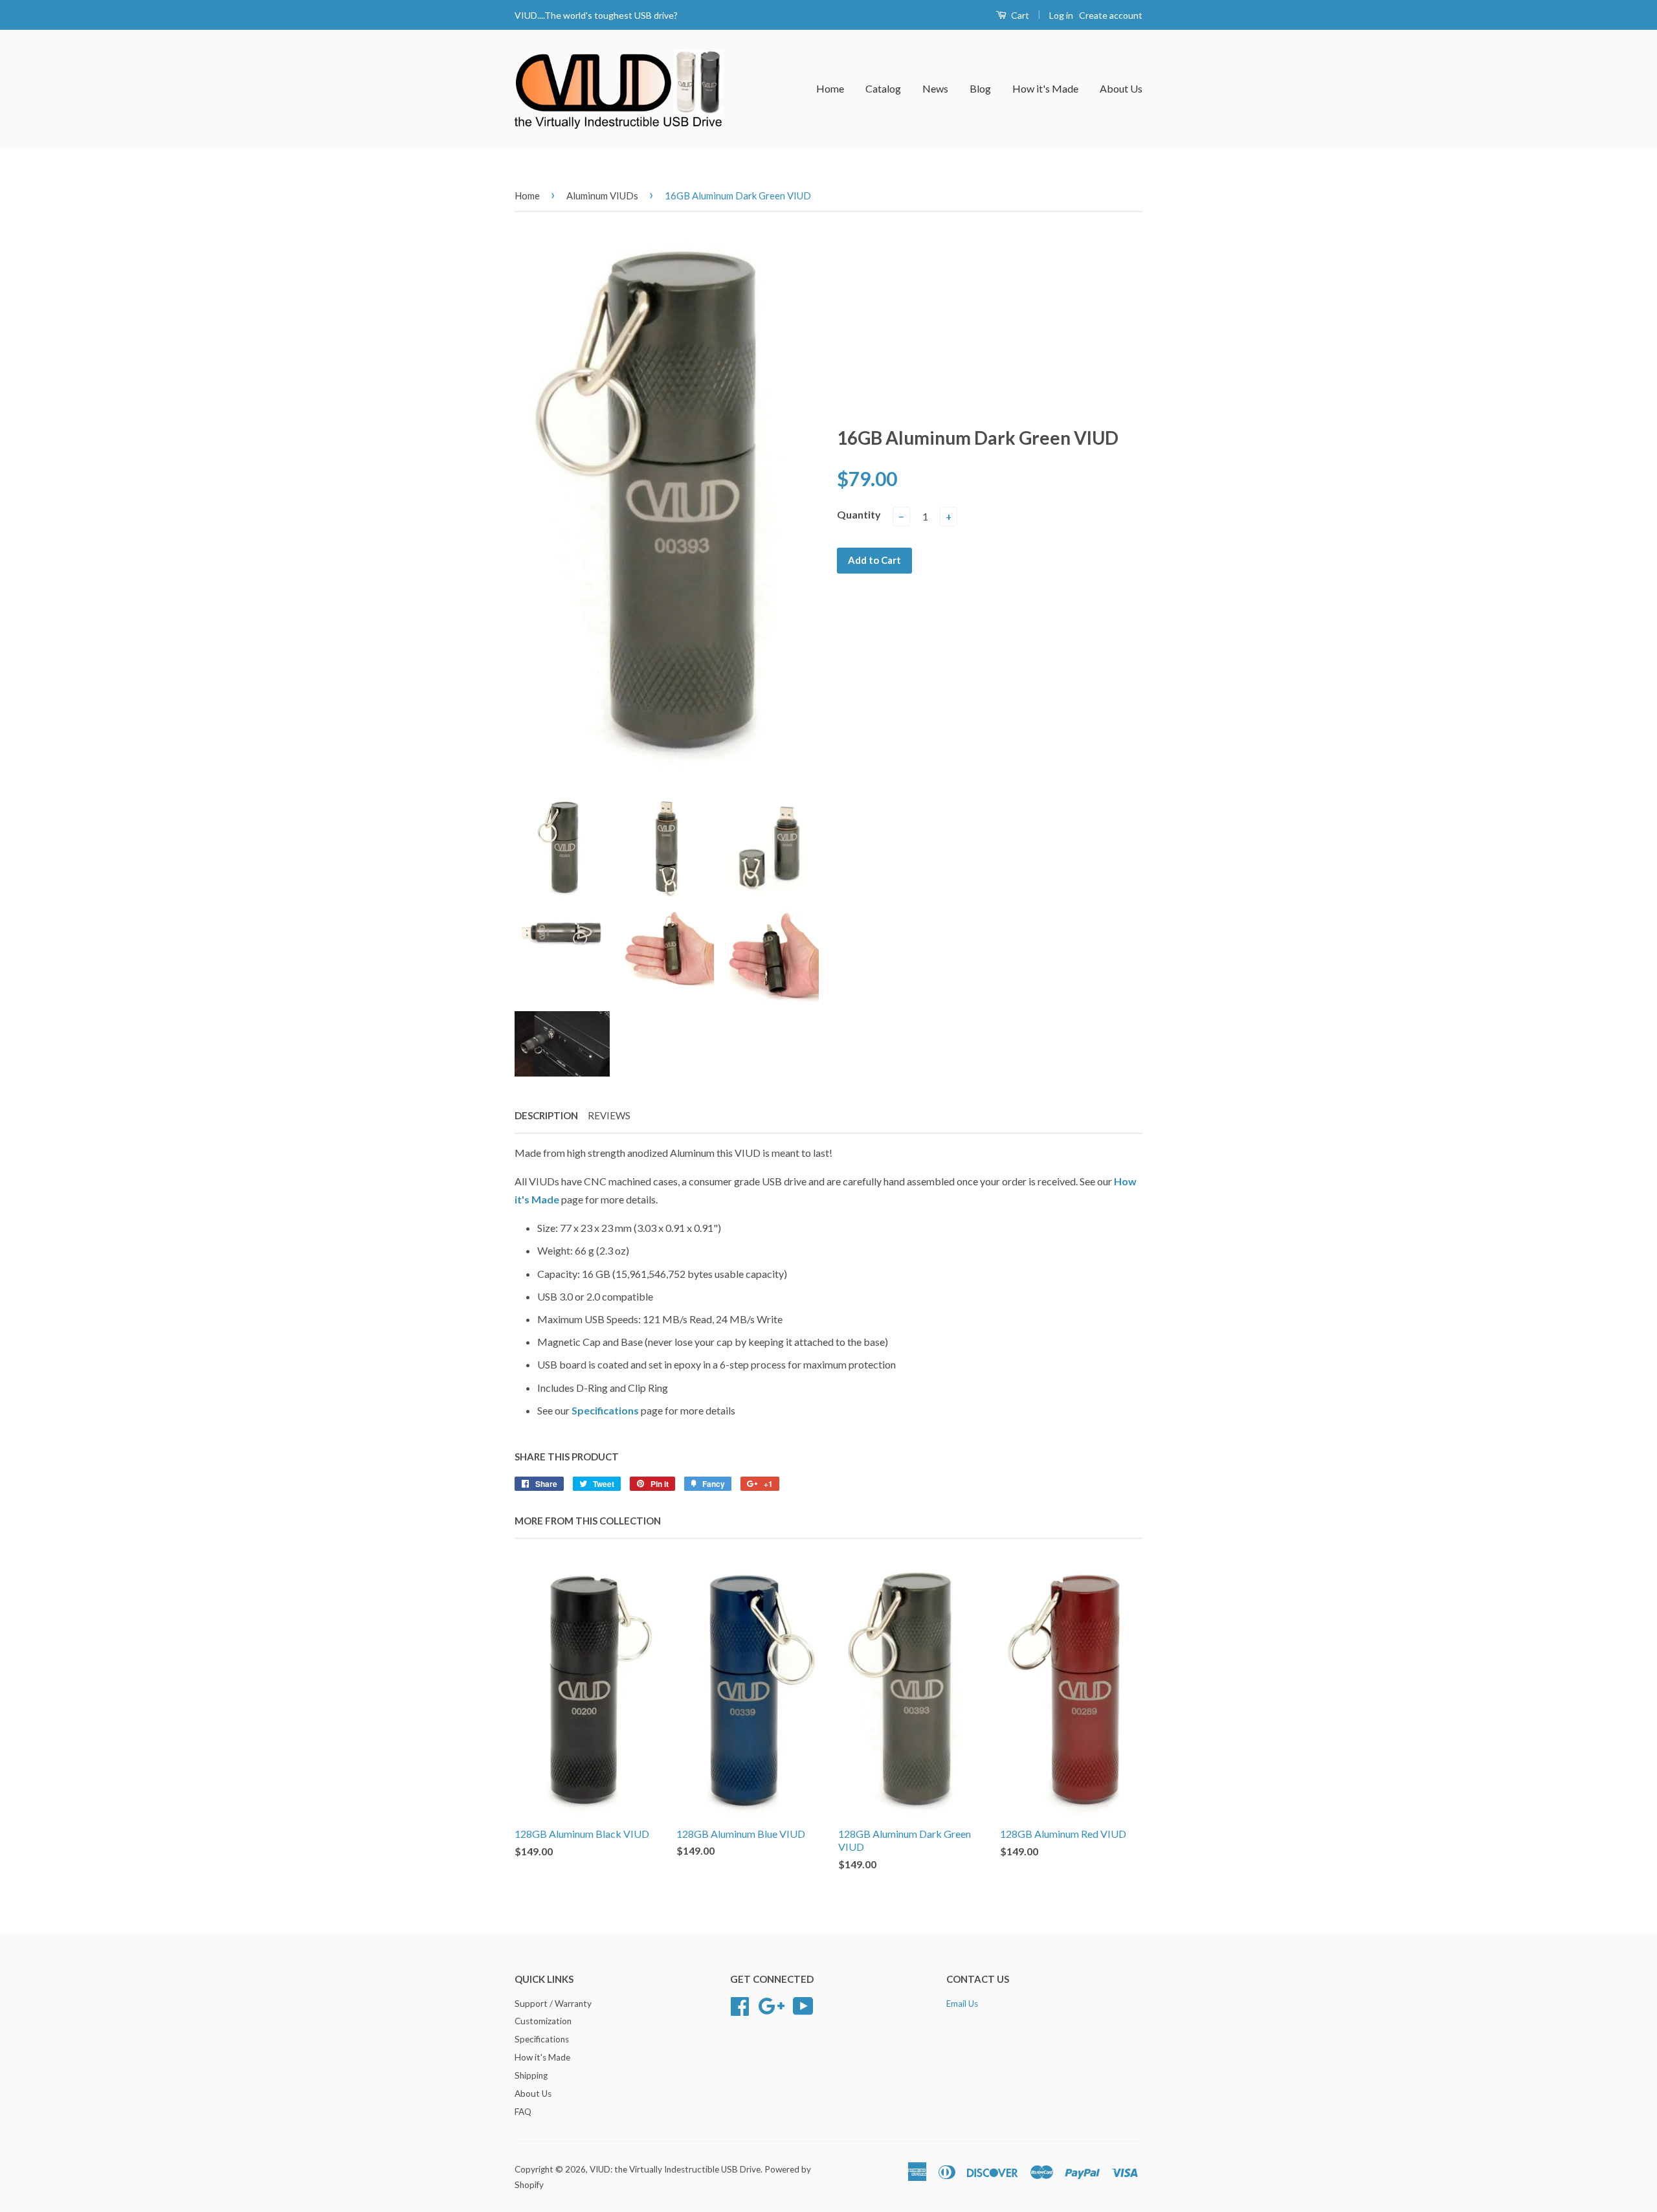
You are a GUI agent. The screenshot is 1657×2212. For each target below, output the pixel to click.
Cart (1019, 15)
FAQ (523, 2112)
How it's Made (1045, 88)
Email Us (962, 2004)
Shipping (531, 2075)
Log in (1061, 15)
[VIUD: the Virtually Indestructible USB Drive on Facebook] (740, 2004)
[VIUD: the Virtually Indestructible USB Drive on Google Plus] (771, 2004)
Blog (980, 88)
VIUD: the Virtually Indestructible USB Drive (675, 2169)
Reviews (609, 1115)
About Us (1121, 88)
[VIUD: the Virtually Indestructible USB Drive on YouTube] (803, 2004)
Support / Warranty (553, 2004)
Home (830, 88)
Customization (543, 2021)
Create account (1111, 15)
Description (546, 1115)
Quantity (859, 514)
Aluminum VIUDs (602, 196)
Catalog (883, 88)
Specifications (606, 1410)
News (935, 88)
